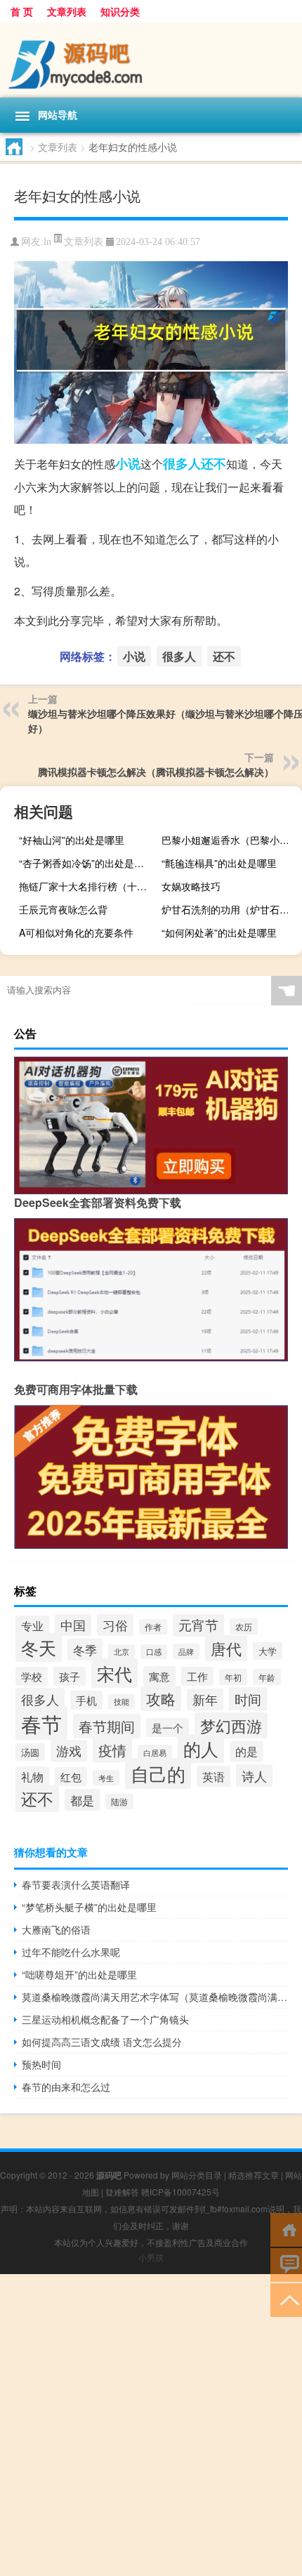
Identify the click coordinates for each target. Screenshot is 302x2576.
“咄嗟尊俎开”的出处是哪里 (79, 1974)
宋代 (114, 1673)
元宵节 (198, 1625)
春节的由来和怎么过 (66, 2087)
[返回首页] (286, 2229)
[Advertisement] (151, 2425)
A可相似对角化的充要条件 (76, 932)
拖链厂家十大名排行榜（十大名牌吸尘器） (87, 886)
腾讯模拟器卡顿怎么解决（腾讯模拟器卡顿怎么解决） (156, 772)
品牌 (186, 1651)
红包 (71, 1777)
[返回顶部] (286, 2299)
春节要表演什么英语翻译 (76, 1884)
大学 (268, 1651)
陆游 (119, 1802)
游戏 (69, 1751)
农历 (244, 1626)
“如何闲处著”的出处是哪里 (219, 932)
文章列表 (67, 11)
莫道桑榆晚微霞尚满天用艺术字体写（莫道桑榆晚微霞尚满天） (155, 1997)
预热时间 (41, 2064)
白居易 (155, 1752)
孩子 (70, 1676)
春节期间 (107, 1726)
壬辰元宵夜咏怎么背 (63, 909)
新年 (205, 1699)
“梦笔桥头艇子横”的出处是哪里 (89, 1907)
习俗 (115, 1625)
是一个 (168, 1728)
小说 (128, 463)
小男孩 (151, 2257)
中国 (73, 1625)
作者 (153, 1627)
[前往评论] (286, 2264)
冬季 (85, 1650)
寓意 (159, 1676)
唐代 (226, 1648)
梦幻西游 (231, 1725)
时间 (248, 1699)
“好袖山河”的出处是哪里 (72, 840)
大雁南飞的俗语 (56, 1929)
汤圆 (30, 1752)
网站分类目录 (197, 2175)
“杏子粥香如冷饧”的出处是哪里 (86, 863)
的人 (201, 1749)
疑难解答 (122, 2192)
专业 (32, 1625)
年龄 (267, 1677)
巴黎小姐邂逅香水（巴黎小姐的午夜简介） (230, 840)
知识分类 (120, 11)
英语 (214, 1776)
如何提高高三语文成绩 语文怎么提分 (102, 2042)
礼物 (32, 1777)
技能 (122, 1702)
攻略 (161, 1698)
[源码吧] (151, 60)
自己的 (158, 1774)
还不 (214, 463)
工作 (197, 1676)
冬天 (39, 1647)
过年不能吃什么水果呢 (71, 1952)
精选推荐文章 (254, 2175)
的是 (247, 1751)
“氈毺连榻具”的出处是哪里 (219, 863)
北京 (122, 1652)
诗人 (254, 1776)
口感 (154, 1652)
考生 (106, 1778)
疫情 (112, 1750)
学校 (32, 1676)
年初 (233, 1677)
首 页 (22, 11)
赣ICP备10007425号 (180, 2192)
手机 (86, 1700)
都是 (82, 1800)
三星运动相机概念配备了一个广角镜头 (105, 2019)
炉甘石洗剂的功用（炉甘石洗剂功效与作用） (230, 909)
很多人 (182, 463)
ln (47, 242)
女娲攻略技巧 (191, 886)
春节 (41, 1723)
